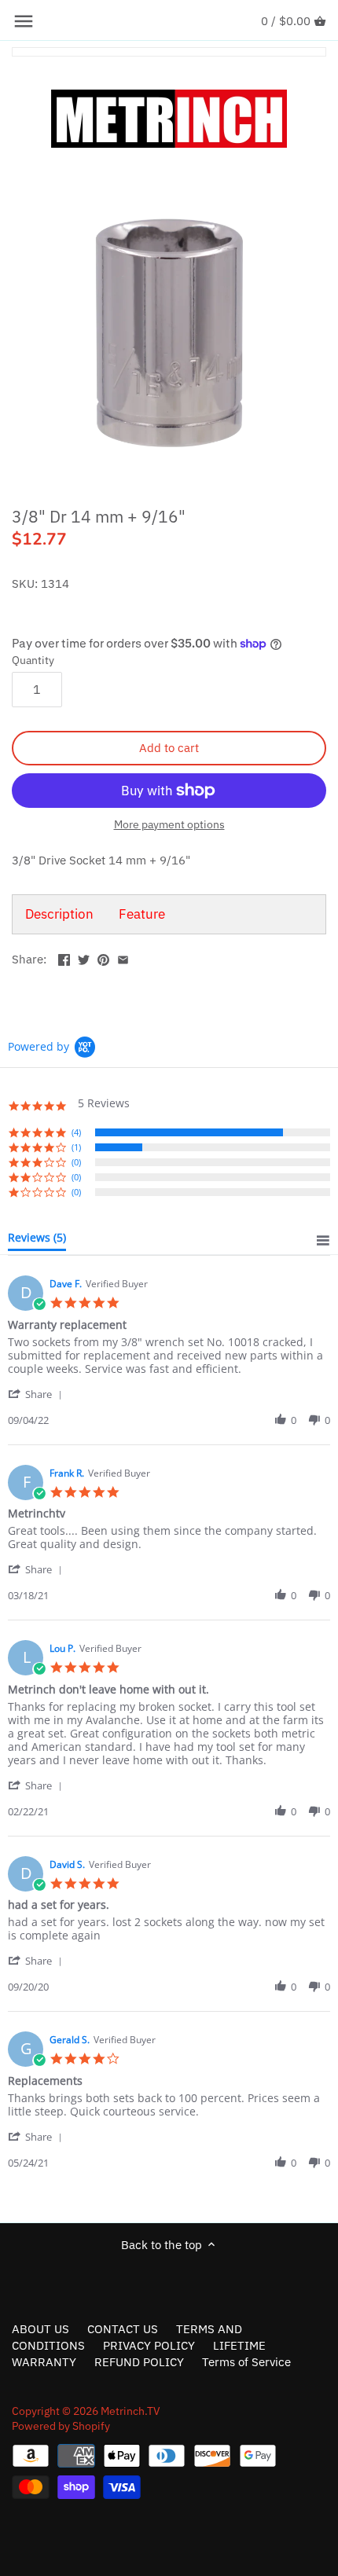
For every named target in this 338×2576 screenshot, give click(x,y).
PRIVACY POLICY (149, 2345)
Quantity (33, 660)
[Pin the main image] (103, 958)
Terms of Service (246, 2362)
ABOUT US (40, 2329)
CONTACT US (123, 2329)
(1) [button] (76, 1147)
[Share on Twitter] (84, 958)
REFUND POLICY (139, 2362)
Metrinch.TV (130, 2411)
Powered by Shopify (61, 2426)
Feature (142, 914)
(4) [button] (76, 1132)
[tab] (37, 1241)
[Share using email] (123, 958)
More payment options (169, 825)
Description (59, 914)
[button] (38, 1394)
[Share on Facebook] (64, 958)
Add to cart (169, 748)
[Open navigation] (24, 21)
